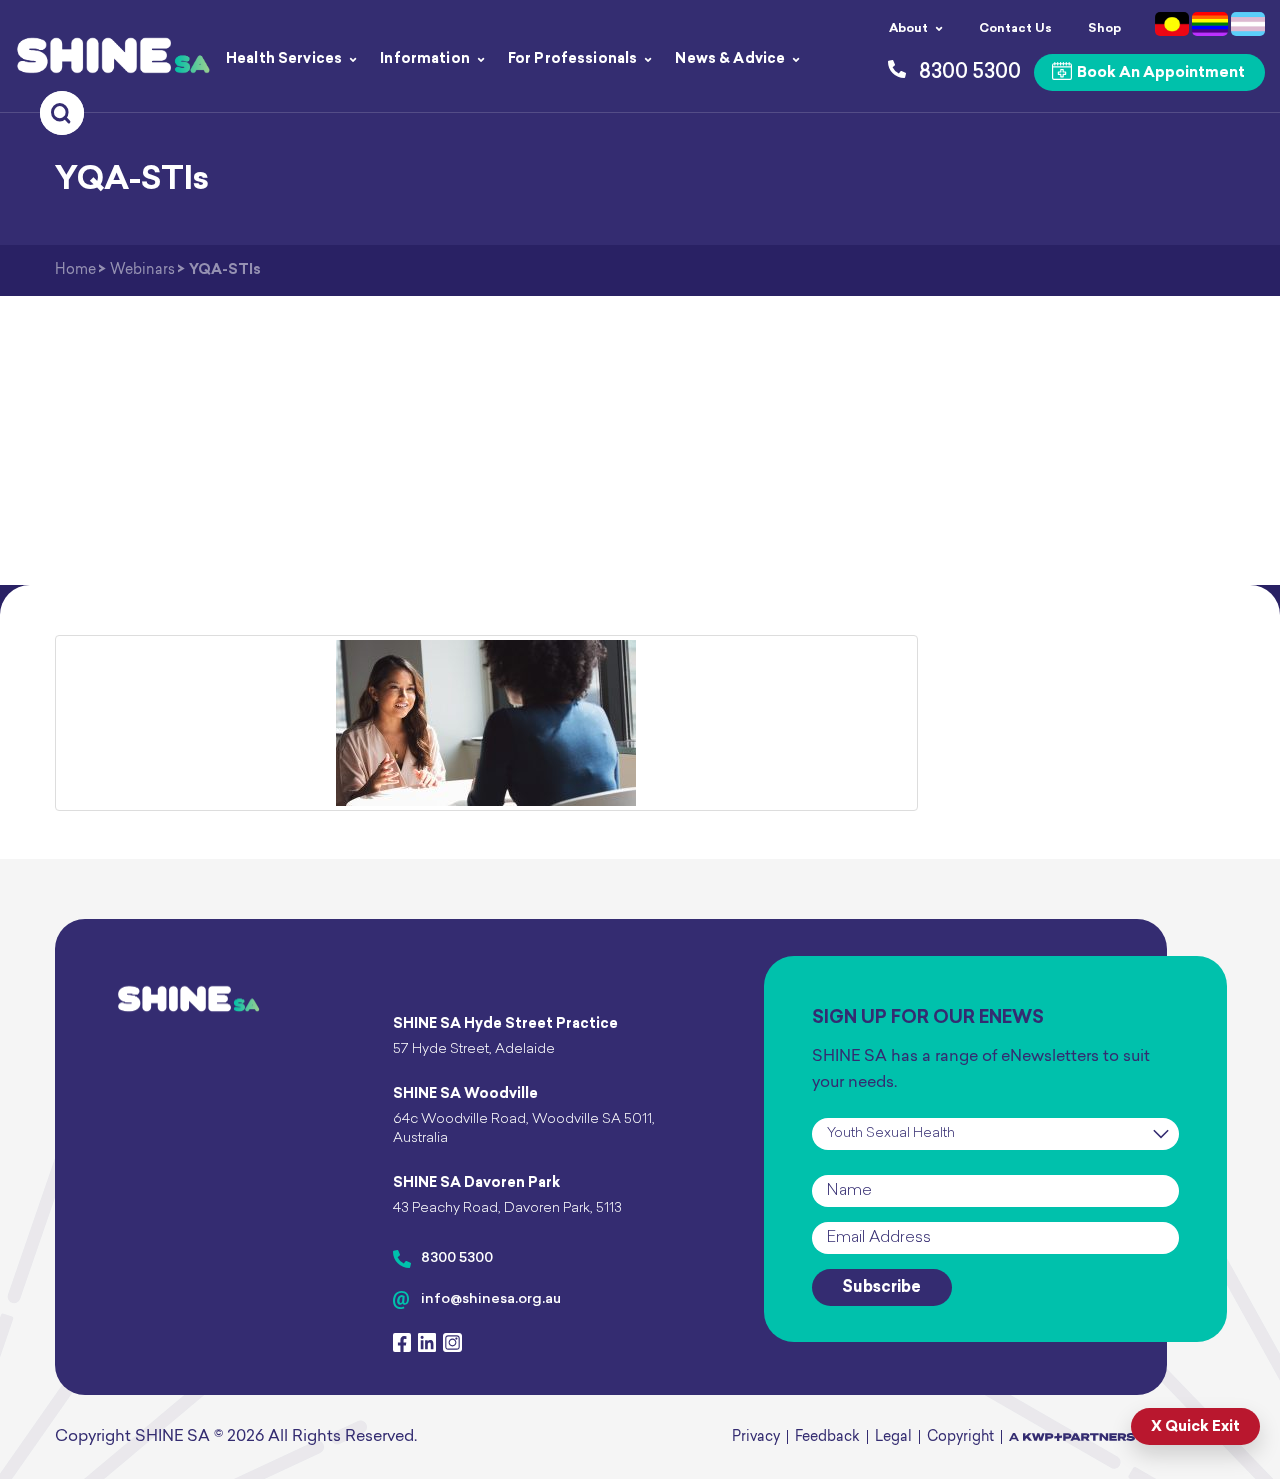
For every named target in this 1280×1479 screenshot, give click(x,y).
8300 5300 (457, 1258)
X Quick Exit (1195, 1427)
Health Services (284, 59)
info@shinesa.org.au (491, 1299)
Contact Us (1015, 29)
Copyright (960, 1437)
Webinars (142, 270)
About (908, 29)
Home (75, 270)
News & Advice (730, 59)
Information (425, 59)
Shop (1104, 29)
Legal (893, 1437)
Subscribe (881, 1288)
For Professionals (572, 59)
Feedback (827, 1437)
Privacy (756, 1437)
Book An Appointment (1159, 73)
